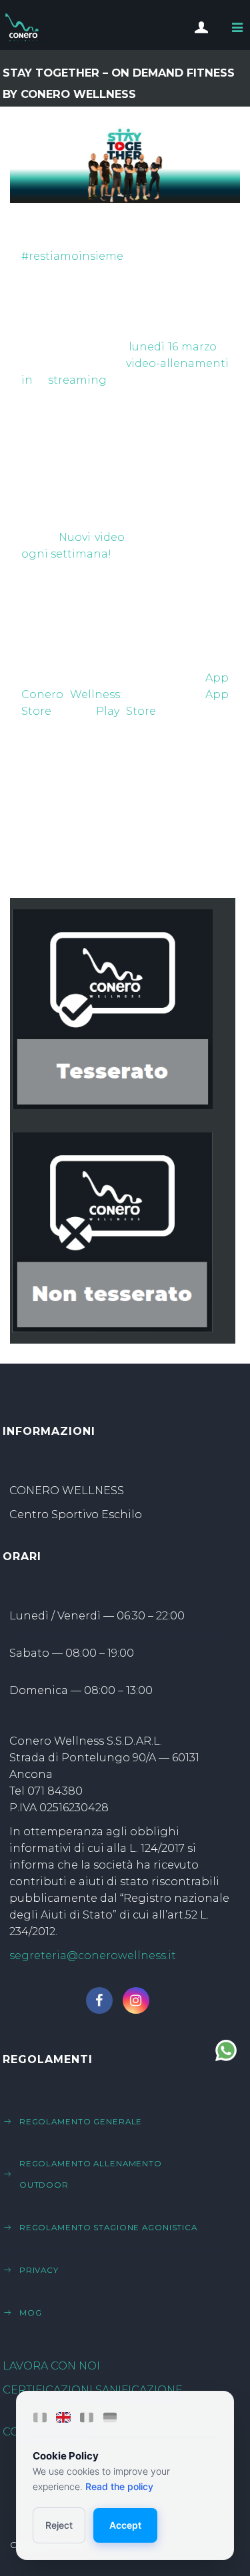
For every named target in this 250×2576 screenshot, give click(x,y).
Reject (59, 2525)
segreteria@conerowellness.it (93, 1955)
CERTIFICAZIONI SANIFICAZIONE (93, 2390)
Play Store (126, 711)
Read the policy (119, 2486)
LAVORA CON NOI (51, 2366)
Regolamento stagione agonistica (108, 2228)
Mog (31, 2313)
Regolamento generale (81, 2122)
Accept (125, 2525)
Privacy (39, 2270)
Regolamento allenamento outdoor (91, 2174)
